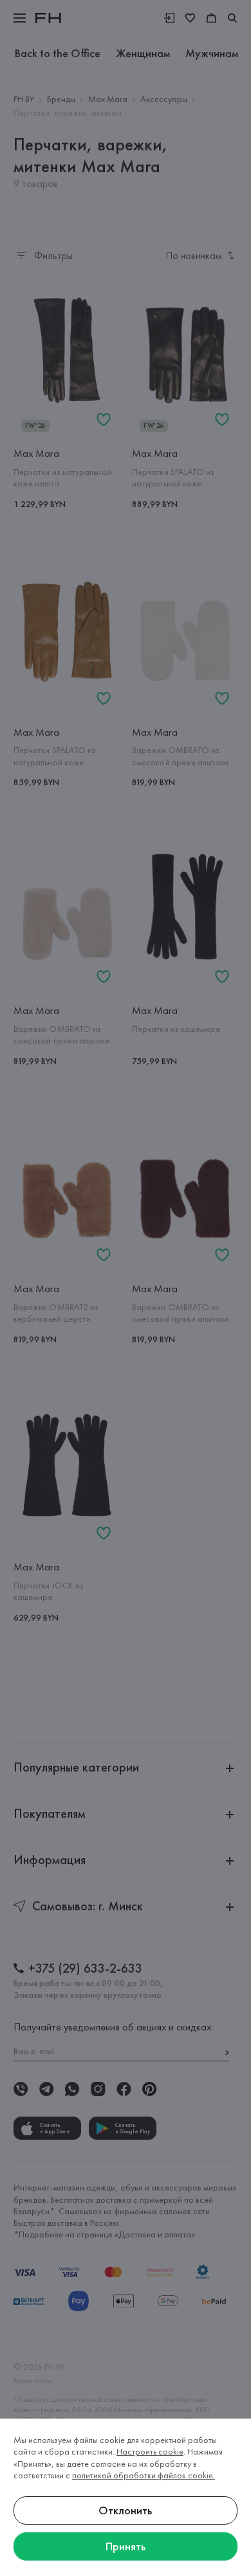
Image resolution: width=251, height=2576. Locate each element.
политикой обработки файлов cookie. (144, 2475)
